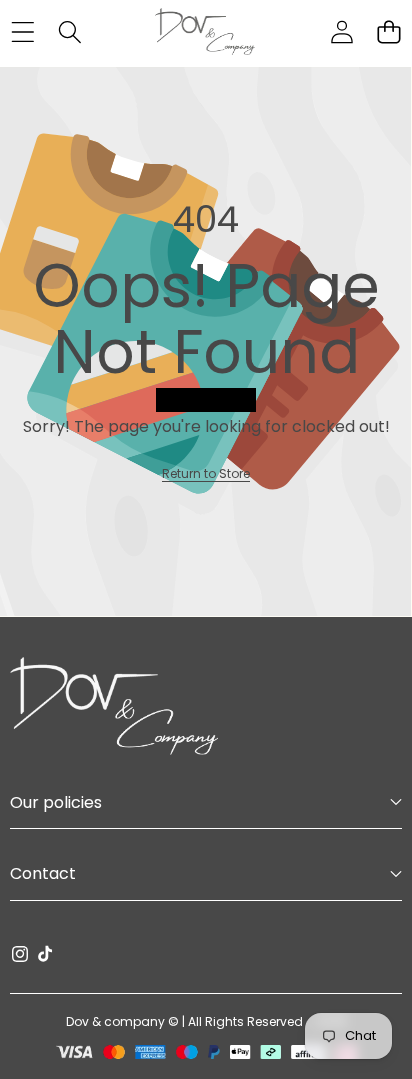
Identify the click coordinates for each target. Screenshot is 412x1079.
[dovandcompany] (205, 32)
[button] (388, 32)
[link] (206, 473)
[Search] (69, 32)
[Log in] (341, 32)
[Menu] (22, 32)
